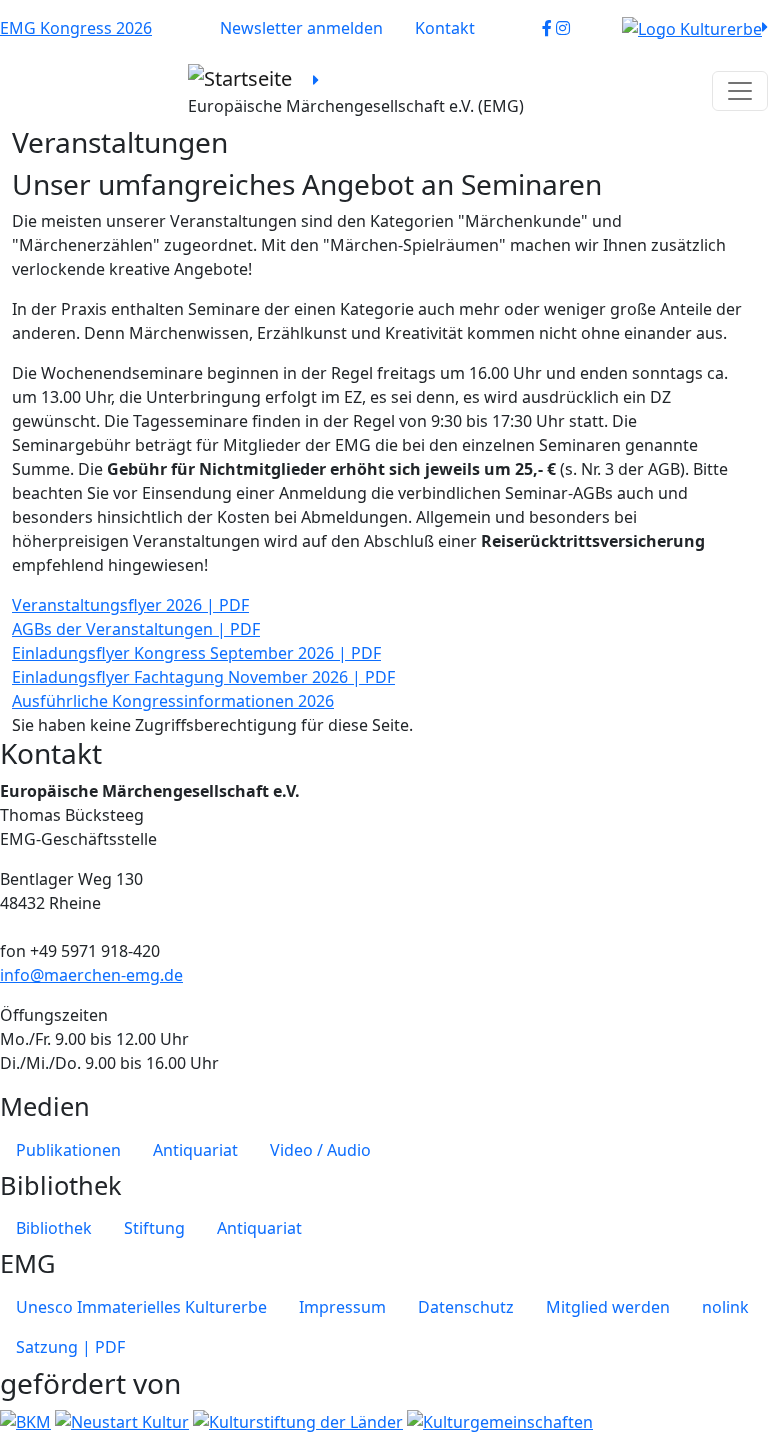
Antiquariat (195, 1150)
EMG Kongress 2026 (76, 28)
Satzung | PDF (70, 1347)
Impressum (342, 1307)
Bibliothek (54, 1228)
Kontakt (445, 28)
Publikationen (68, 1150)
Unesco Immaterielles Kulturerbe (141, 1307)
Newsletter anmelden (301, 28)
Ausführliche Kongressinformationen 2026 (173, 701)
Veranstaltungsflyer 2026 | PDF (130, 605)
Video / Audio (320, 1150)
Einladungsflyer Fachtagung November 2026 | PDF (203, 677)
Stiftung (154, 1228)
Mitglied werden (608, 1307)
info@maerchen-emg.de (91, 975)
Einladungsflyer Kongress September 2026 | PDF (196, 653)
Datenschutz (466, 1307)
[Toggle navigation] (740, 91)
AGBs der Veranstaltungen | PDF (136, 629)
